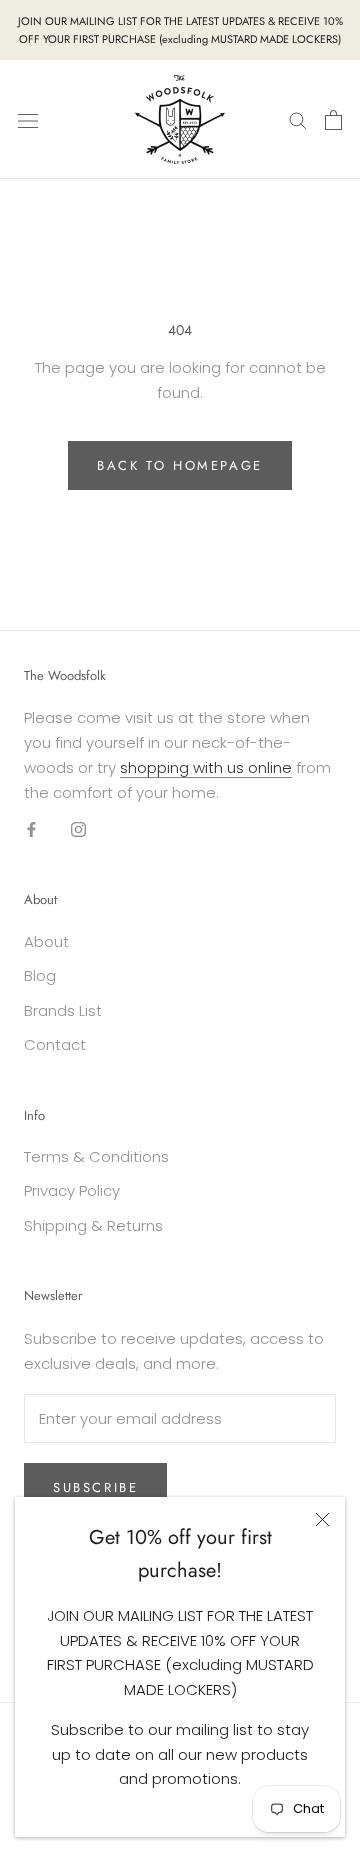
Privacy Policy (72, 1190)
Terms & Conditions (96, 1156)
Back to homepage (180, 465)
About (46, 941)
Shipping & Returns (93, 1225)
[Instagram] (78, 828)
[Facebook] (31, 828)
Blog (40, 975)
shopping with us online (206, 767)
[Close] (322, 1519)
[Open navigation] (28, 120)
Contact (55, 1044)
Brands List (63, 1010)
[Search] (298, 119)
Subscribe (95, 1487)
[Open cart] (333, 120)
